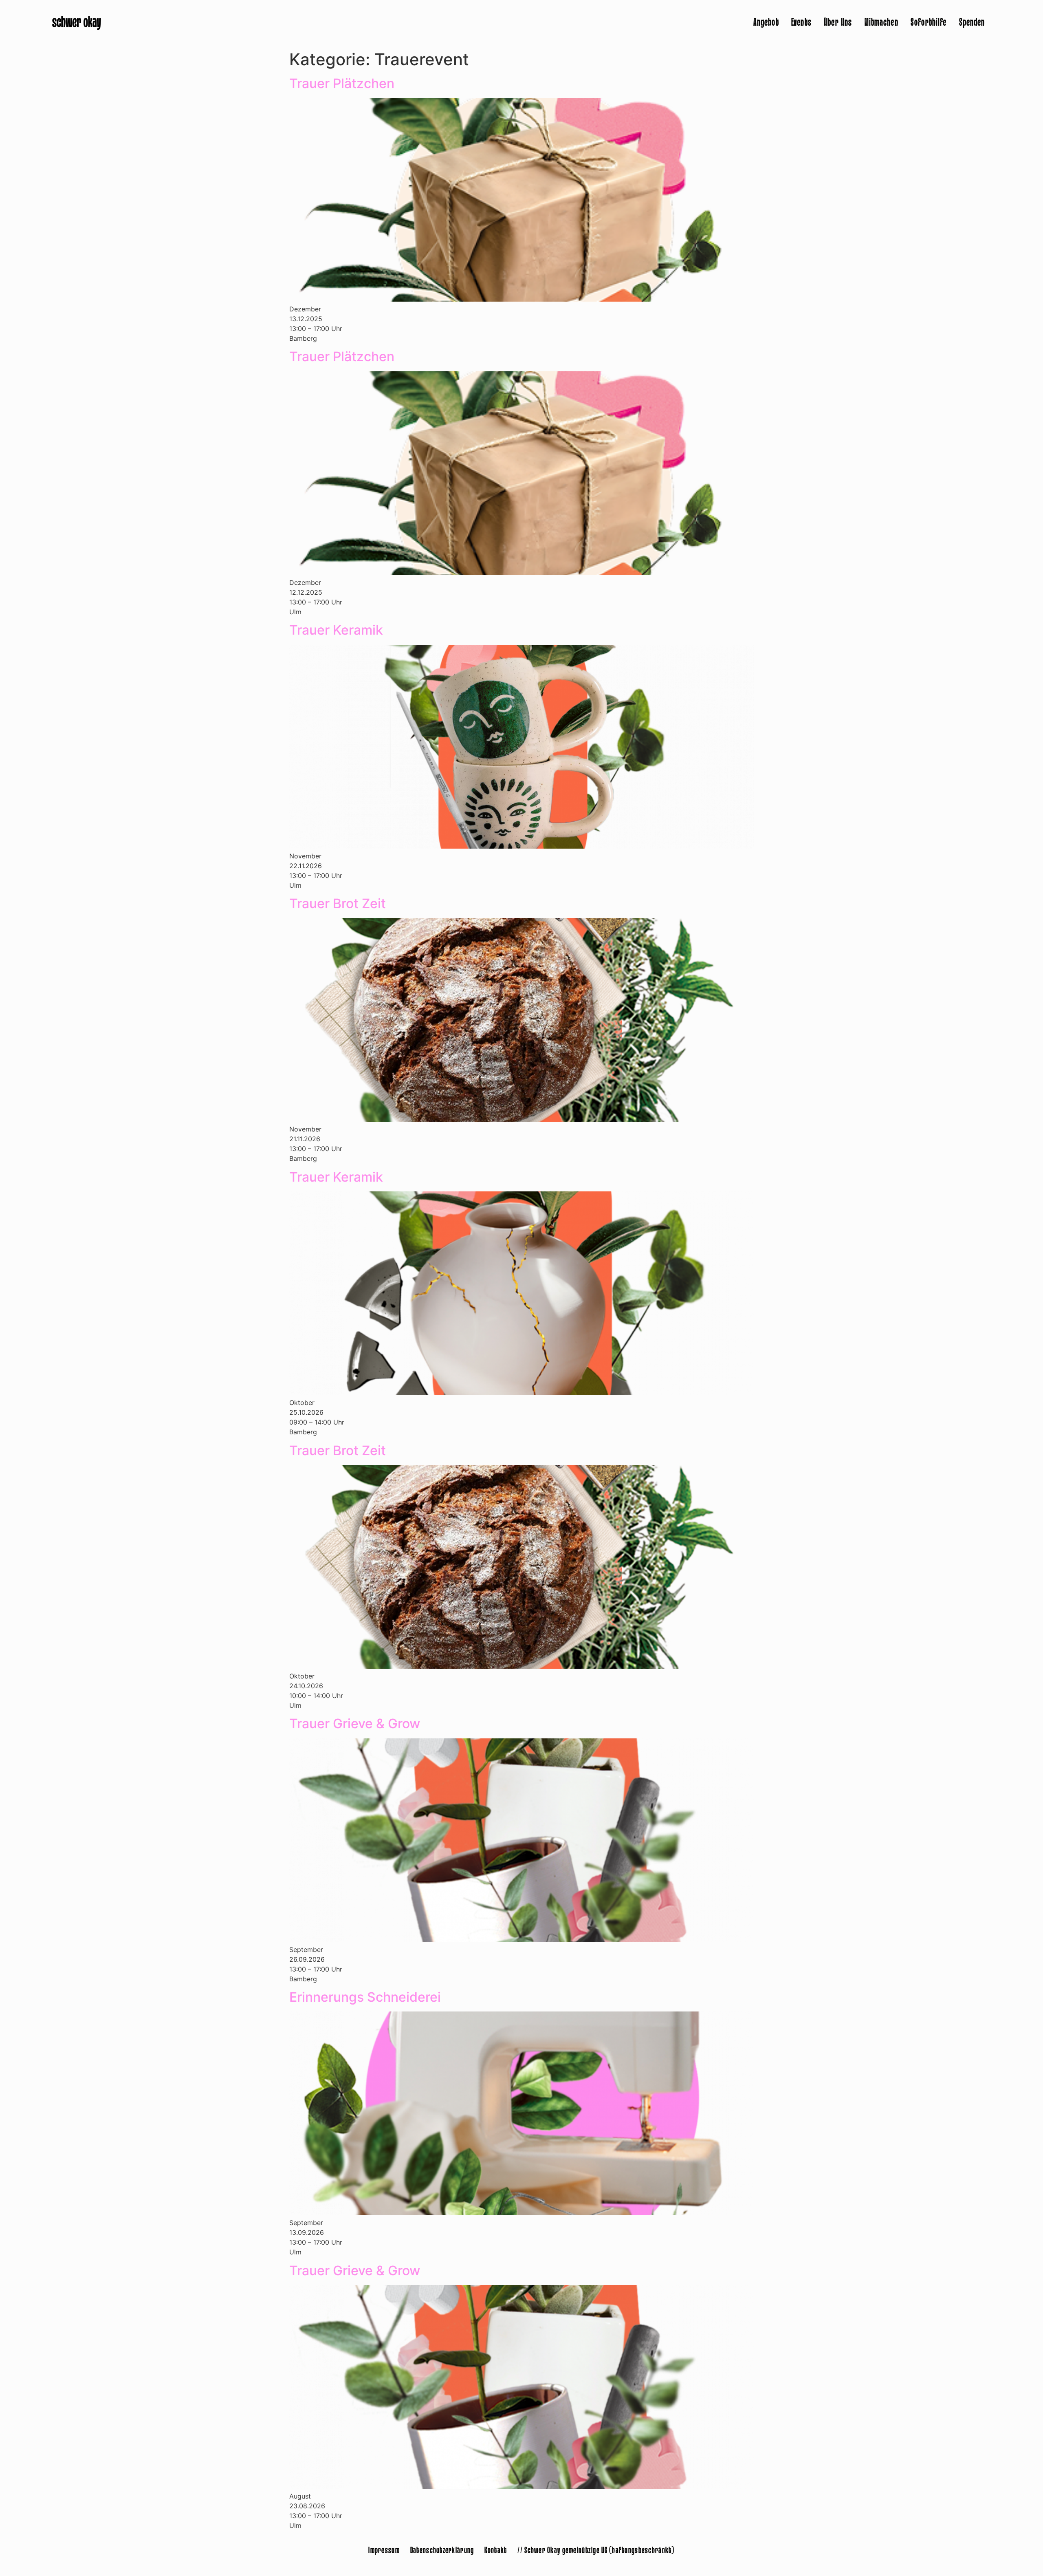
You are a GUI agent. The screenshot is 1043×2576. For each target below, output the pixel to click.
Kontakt (496, 2551)
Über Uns (838, 23)
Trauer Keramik (336, 630)
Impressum (384, 2551)
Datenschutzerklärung (442, 2551)
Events (801, 23)
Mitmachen (881, 23)
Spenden (972, 23)
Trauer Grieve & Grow (355, 1724)
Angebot (766, 23)
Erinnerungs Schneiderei (365, 1997)
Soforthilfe (929, 23)
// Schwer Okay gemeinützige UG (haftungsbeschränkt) (596, 2551)
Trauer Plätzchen (342, 83)
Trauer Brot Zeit (338, 903)
